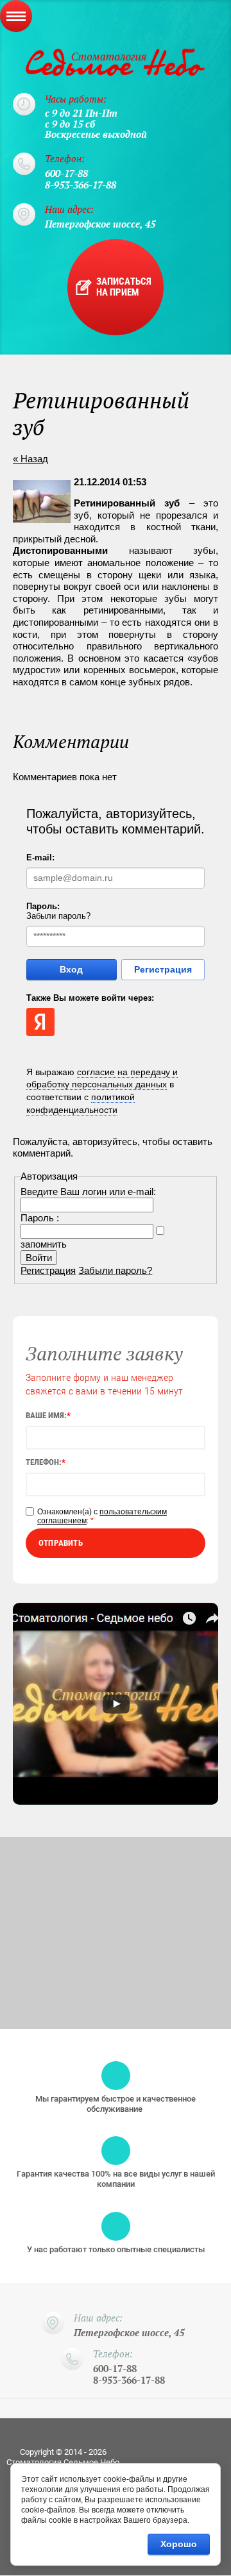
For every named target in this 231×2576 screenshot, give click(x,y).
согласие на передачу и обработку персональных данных (102, 1078)
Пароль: (43, 906)
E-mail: (40, 857)
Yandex (40, 1022)
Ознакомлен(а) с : (102, 1516)
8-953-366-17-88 (81, 185)
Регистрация (163, 969)
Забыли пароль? (58, 916)
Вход (71, 969)
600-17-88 (66, 173)
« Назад (30, 459)
